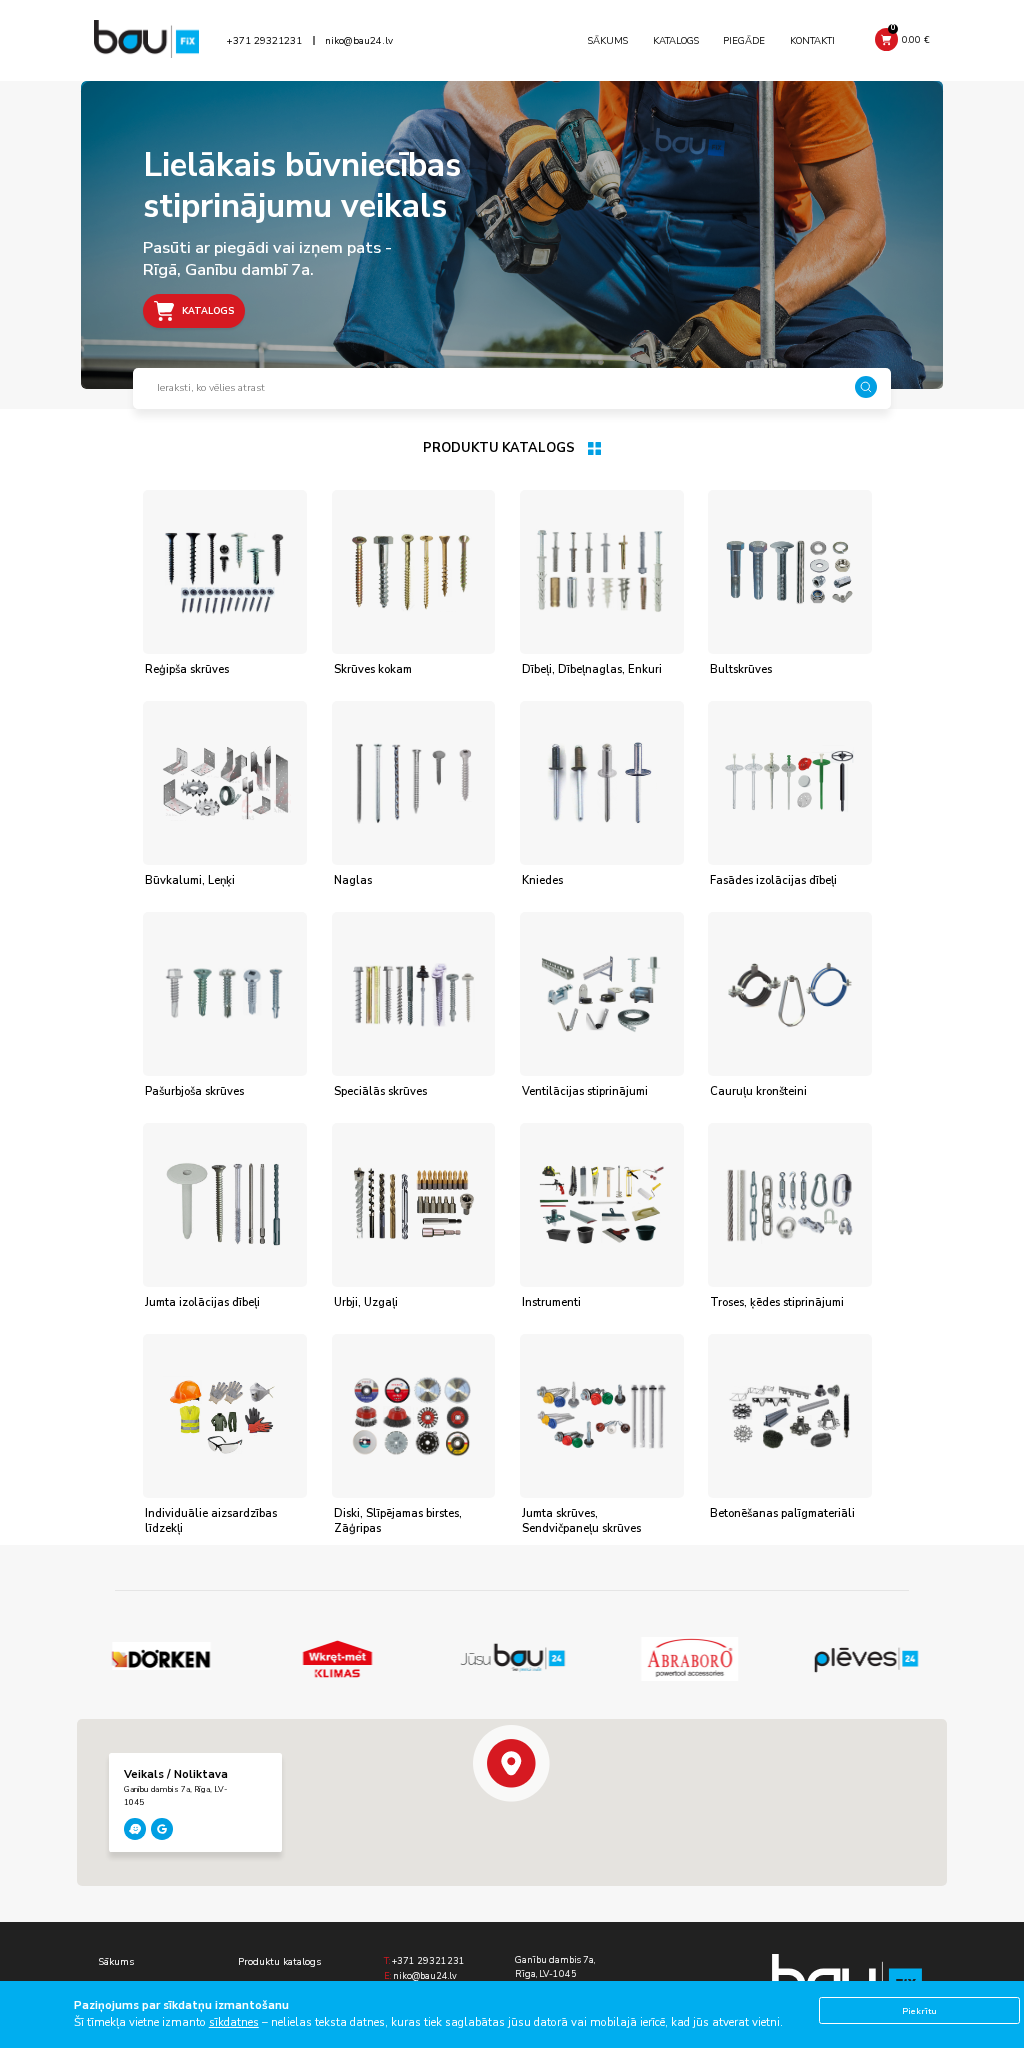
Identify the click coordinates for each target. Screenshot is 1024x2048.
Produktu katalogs (279, 1962)
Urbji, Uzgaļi (366, 1302)
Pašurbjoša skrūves (194, 1091)
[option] (162, 1659)
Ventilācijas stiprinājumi (585, 1091)
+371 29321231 (264, 41)
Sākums (608, 40)
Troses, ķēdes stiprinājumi (777, 1302)
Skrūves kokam (373, 669)
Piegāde (744, 40)
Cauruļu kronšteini (758, 1091)
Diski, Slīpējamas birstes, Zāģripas (398, 1521)
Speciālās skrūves (380, 1091)
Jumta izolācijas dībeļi (202, 1302)
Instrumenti (551, 1302)
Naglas (353, 880)
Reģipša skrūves (187, 669)
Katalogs (676, 40)
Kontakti (812, 40)
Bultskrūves (741, 669)
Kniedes (542, 880)
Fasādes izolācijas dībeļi (773, 880)
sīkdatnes (234, 2022)
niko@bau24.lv (359, 41)
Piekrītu (919, 2011)
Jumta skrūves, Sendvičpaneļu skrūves (581, 1521)
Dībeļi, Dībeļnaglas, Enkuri (592, 669)
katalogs (208, 311)
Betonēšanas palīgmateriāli (782, 1513)
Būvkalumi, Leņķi (190, 880)
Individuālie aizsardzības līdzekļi (211, 1521)
